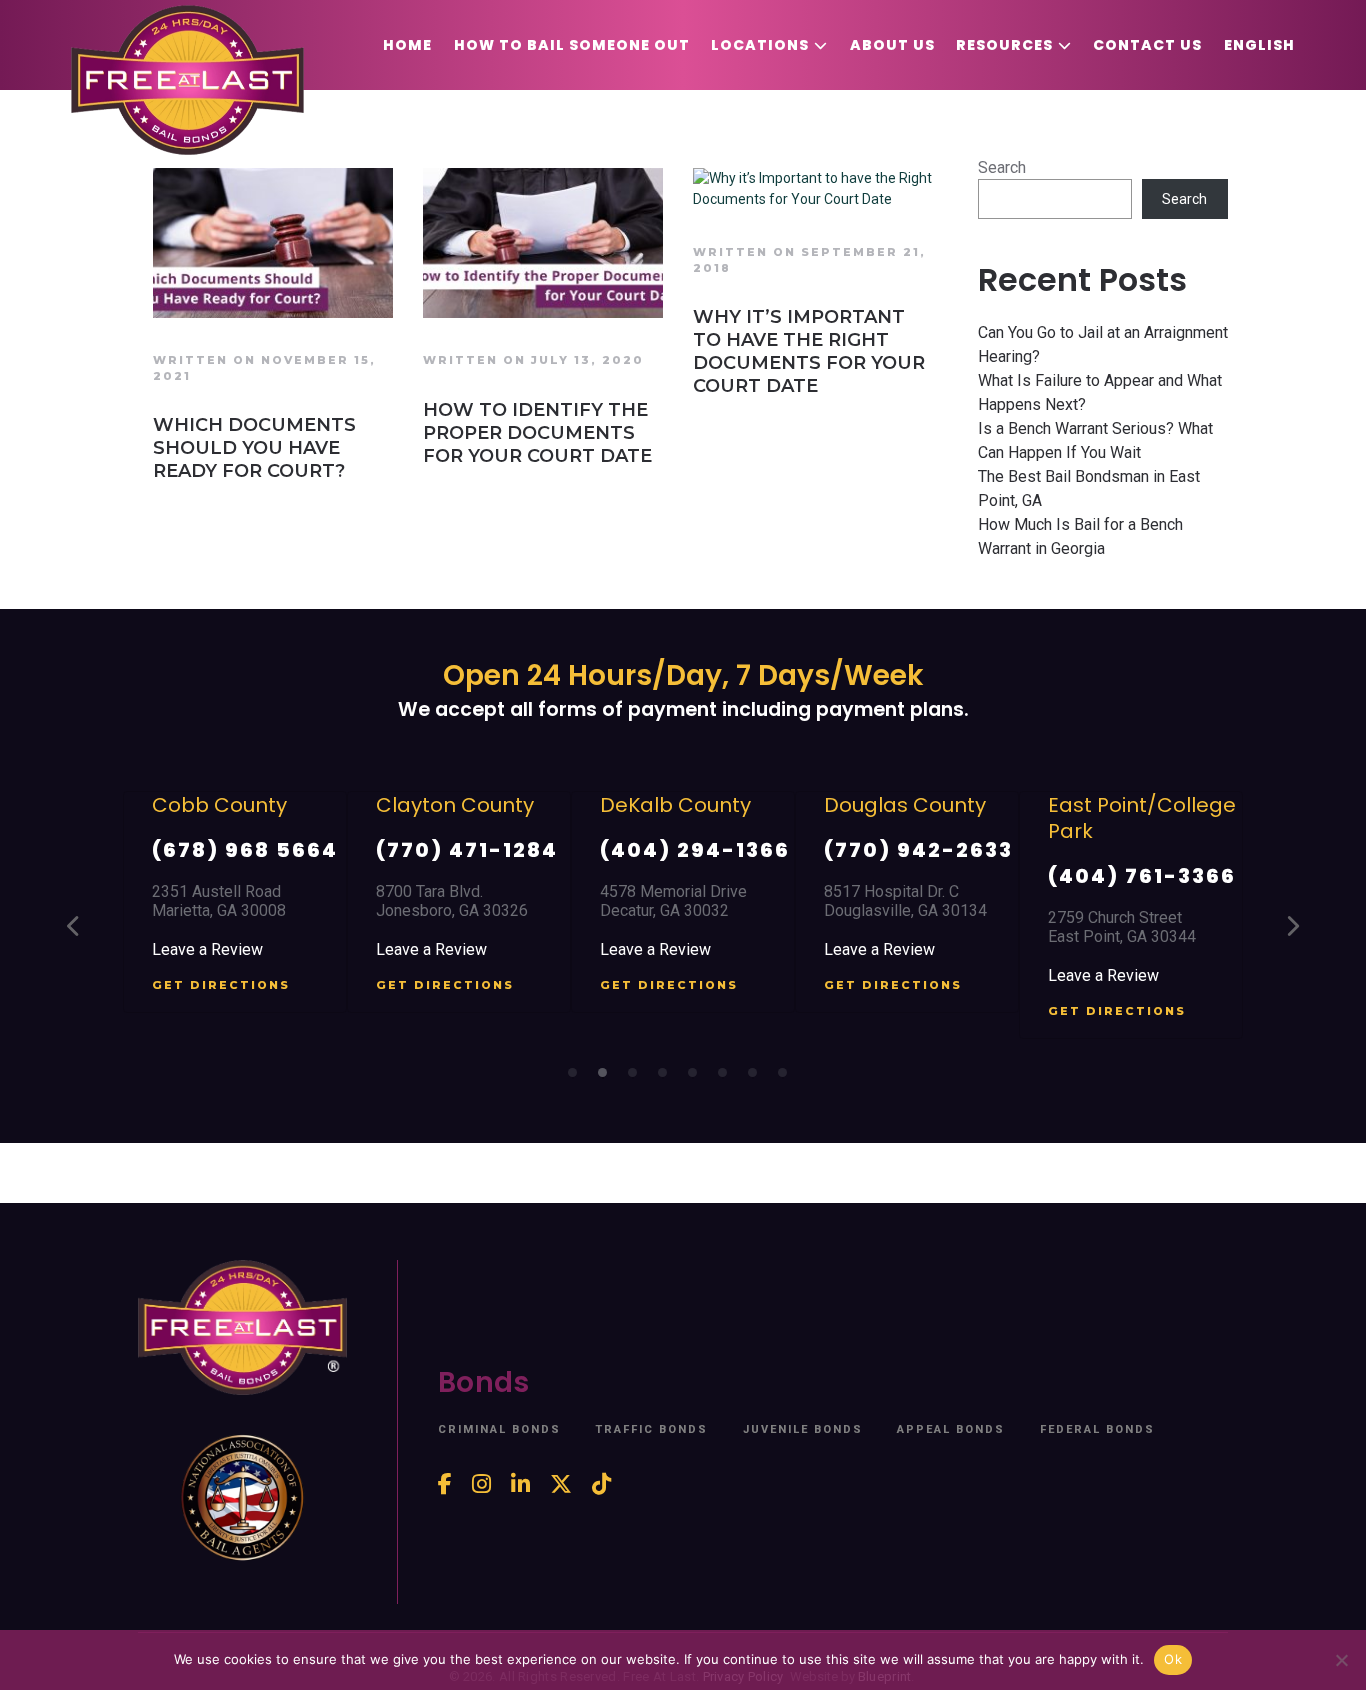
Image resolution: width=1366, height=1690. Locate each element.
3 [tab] (638, 1078)
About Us (892, 45)
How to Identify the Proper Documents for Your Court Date (537, 433)
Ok (1173, 1659)
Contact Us (1147, 45)
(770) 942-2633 (918, 850)
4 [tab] (668, 1078)
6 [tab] (728, 1078)
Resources (1004, 45)
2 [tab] (608, 1078)
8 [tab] (788, 1078)
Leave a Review (207, 949)
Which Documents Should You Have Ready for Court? (254, 448)
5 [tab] (698, 1078)
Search (1002, 167)
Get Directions (221, 985)
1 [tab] (578, 1078)
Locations (760, 45)
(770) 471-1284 (467, 850)
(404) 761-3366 (1142, 876)
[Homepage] (187, 80)
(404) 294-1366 (695, 850)
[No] (1341, 1660)
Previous (74, 927)
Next (1291, 927)
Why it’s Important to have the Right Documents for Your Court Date (809, 351)
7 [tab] (758, 1078)
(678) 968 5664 (245, 850)
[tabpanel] (235, 902)
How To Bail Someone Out (572, 45)
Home (407, 45)
